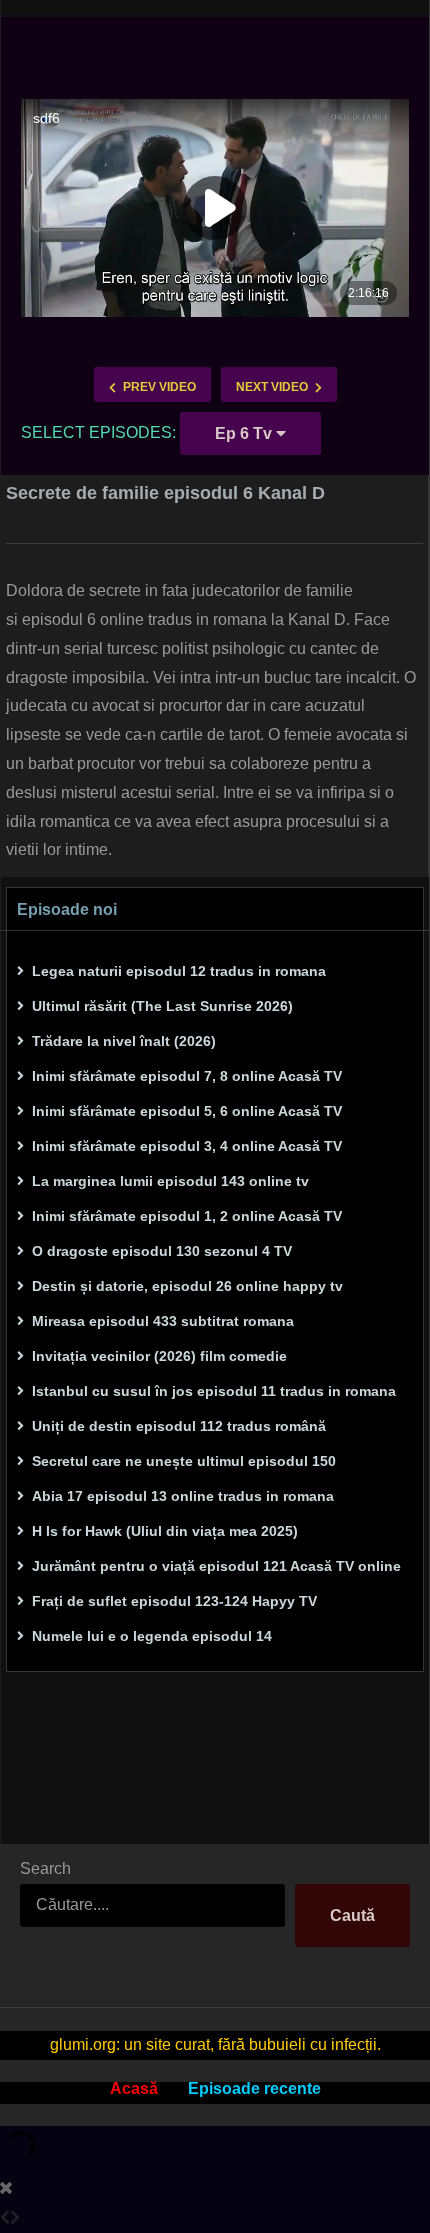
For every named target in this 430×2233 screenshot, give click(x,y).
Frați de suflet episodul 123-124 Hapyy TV (174, 1601)
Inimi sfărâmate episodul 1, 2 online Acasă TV (187, 1216)
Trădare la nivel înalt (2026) (124, 1041)
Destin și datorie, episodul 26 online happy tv (187, 1286)
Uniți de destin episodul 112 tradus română (179, 1426)
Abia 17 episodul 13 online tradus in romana (183, 1496)
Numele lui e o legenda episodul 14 (152, 1636)
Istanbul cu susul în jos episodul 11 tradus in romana (214, 1391)
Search (45, 1868)
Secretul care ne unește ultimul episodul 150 (184, 1461)
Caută (352, 1915)
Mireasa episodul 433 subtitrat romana (163, 1321)
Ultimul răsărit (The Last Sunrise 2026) (162, 1006)
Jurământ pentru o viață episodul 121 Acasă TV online (216, 1566)
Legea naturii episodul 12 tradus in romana (179, 971)
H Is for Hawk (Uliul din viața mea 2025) (165, 1531)
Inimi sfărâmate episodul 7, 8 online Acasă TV (187, 1076)
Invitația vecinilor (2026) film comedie (159, 1356)
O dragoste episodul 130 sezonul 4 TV (162, 1251)
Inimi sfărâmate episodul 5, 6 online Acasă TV (187, 1111)
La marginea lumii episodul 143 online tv (170, 1181)
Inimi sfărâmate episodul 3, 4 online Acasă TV (187, 1146)
